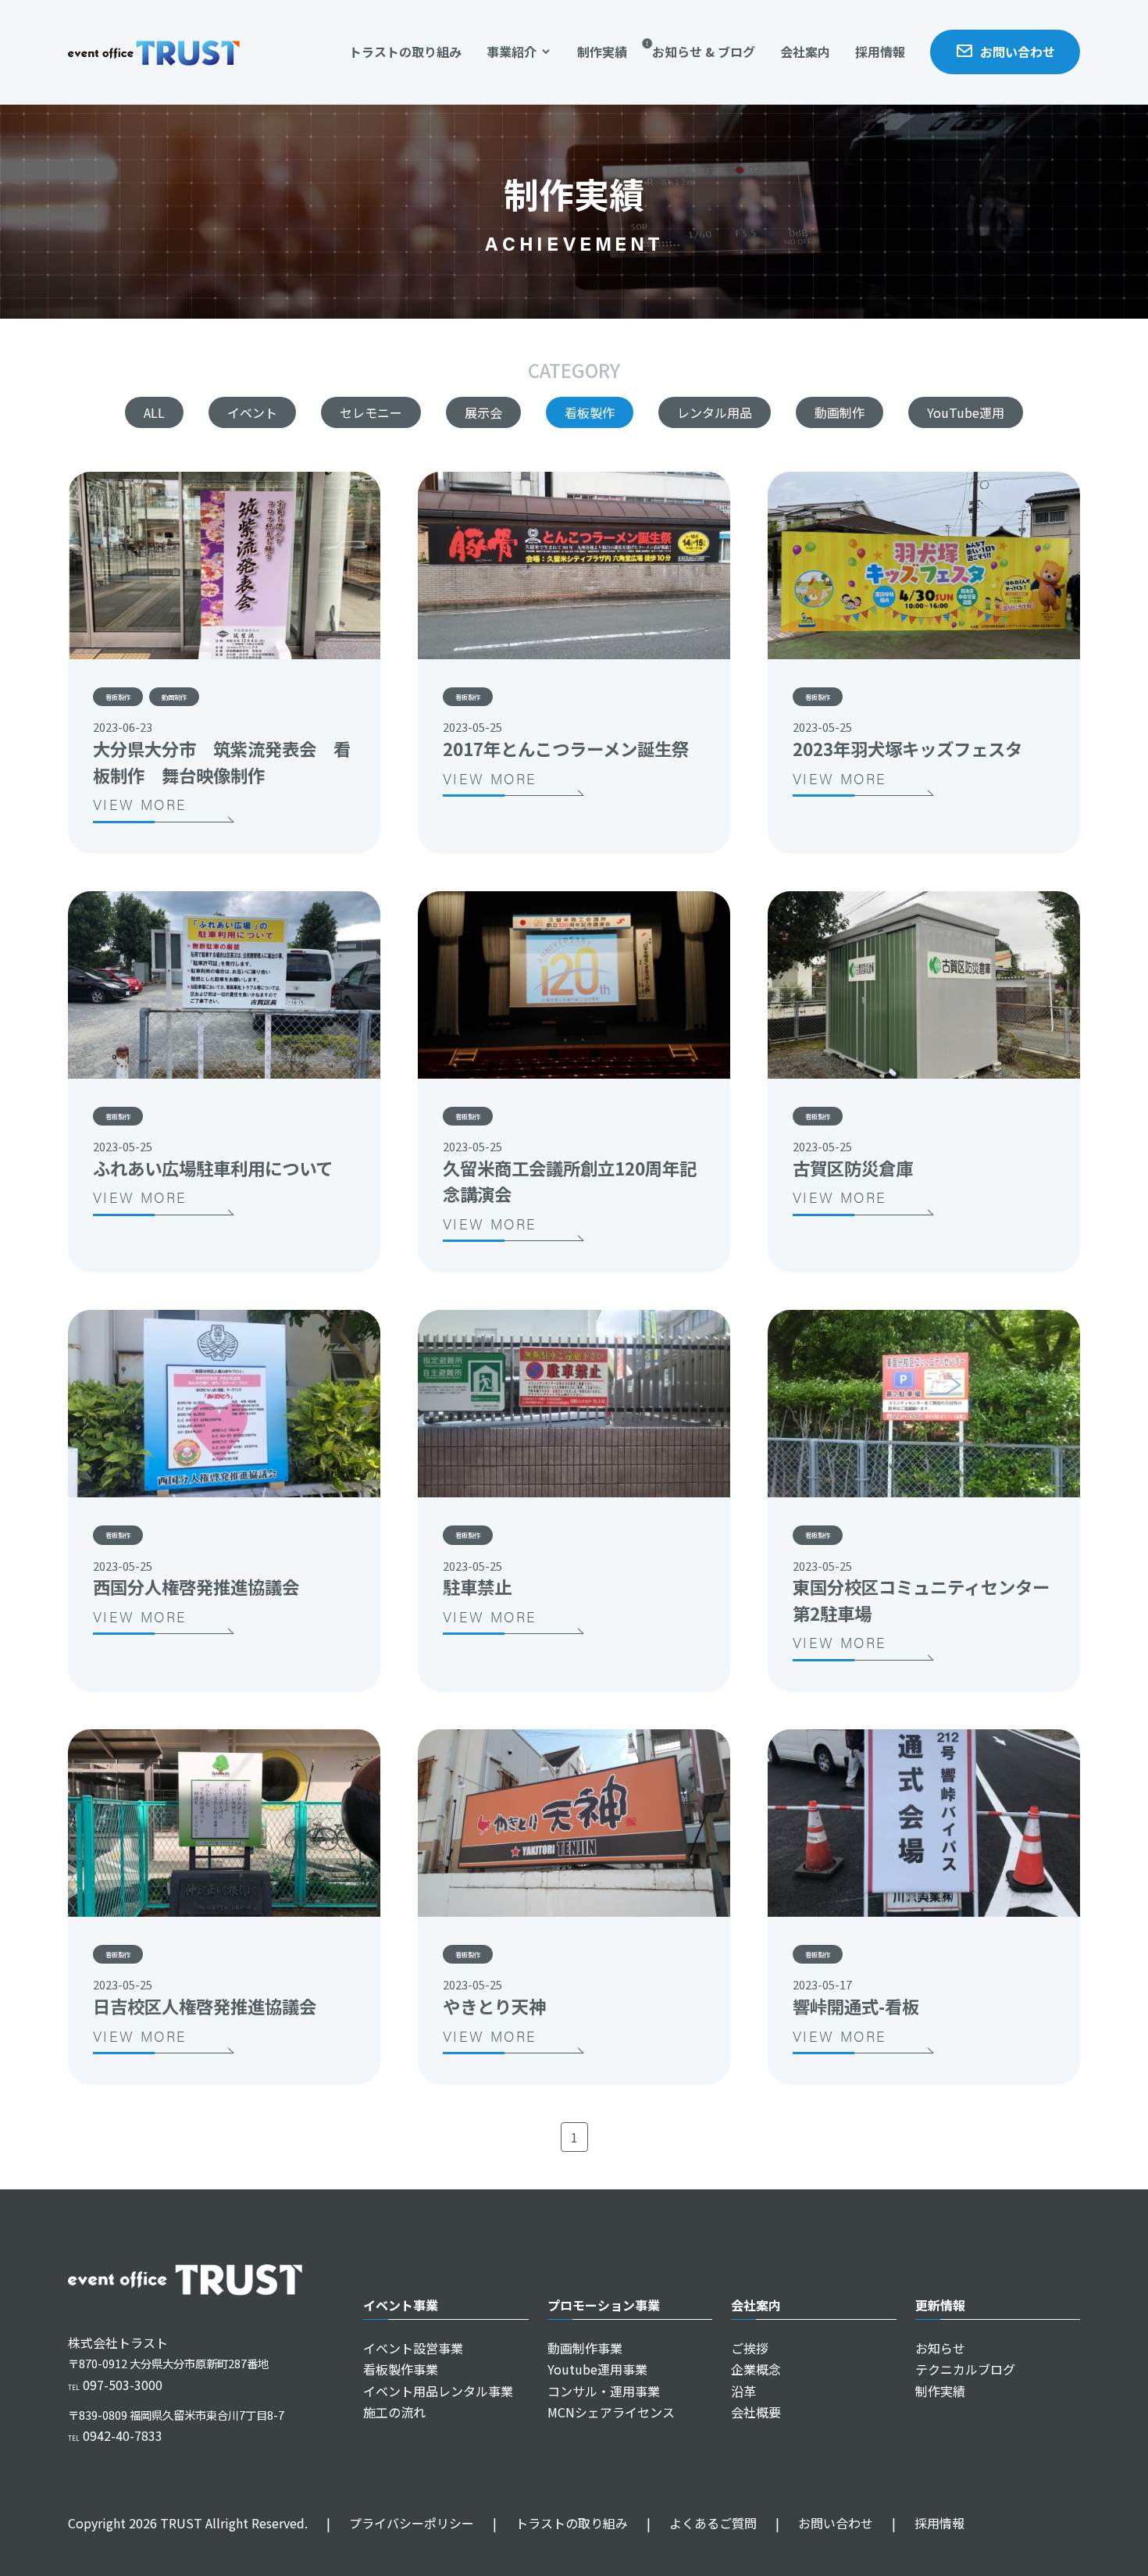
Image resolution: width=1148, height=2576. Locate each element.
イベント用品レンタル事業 (438, 2391)
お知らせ (940, 2348)
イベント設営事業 (413, 2348)
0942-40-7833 (115, 2435)
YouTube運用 (966, 412)
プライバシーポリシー (400, 2523)
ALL (154, 412)
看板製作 (590, 412)
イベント (252, 412)
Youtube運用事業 (597, 2369)
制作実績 (602, 52)
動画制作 (840, 412)
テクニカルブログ (965, 2369)
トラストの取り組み (405, 52)
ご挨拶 (750, 2348)
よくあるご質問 (702, 2523)
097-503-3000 (115, 2385)
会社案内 (805, 52)
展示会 (483, 412)
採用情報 (880, 52)
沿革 (743, 2391)
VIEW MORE (140, 804)
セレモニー (371, 412)
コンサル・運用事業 (604, 2391)
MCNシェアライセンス (611, 2412)
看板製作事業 (401, 2369)
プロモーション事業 (604, 2305)
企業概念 (756, 2369)
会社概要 (756, 2412)
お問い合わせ (1018, 52)
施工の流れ (394, 2412)
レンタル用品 (715, 412)
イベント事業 (401, 2305)
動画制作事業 (585, 2348)
